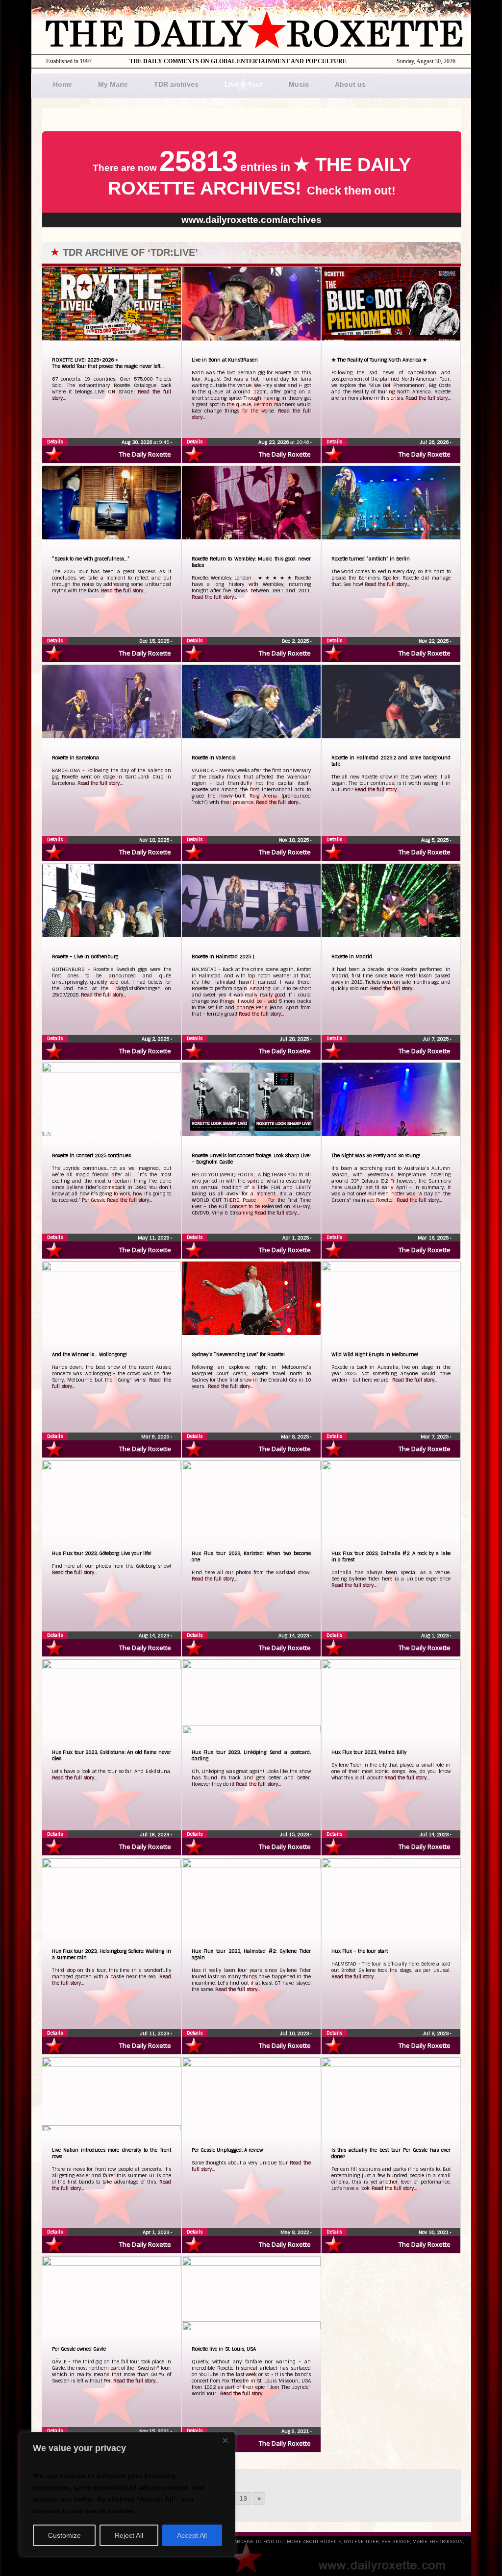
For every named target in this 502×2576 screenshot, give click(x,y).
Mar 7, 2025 (435, 1437)
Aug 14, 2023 (155, 1636)
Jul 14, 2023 (435, 1835)
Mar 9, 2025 (156, 1437)
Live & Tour (244, 84)
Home (63, 84)
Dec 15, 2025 (155, 641)
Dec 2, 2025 (296, 641)
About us (350, 84)
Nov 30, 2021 (434, 2232)
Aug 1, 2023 (436, 1636)
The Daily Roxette (145, 454)
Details (55, 442)
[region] (127, 2494)
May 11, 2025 (154, 1238)
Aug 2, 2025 (156, 1039)
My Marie (113, 84)
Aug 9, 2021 (296, 2431)
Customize (64, 2535)
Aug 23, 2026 (274, 442)
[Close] (225, 2440)
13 (243, 2499)
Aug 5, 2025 (436, 840)
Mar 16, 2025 (434, 1238)
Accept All (192, 2535)
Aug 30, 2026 (138, 442)
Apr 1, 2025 (296, 1238)
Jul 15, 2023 (295, 1835)
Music (299, 84)
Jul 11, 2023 (155, 2033)
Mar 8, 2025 (296, 1437)
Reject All (129, 2535)
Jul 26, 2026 (435, 442)
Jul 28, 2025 (295, 1039)
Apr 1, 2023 (157, 2232)
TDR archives (176, 84)
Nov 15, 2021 (155, 2431)
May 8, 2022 (295, 2232)
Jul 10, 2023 (295, 2033)
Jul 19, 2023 (155, 1835)
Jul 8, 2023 (436, 2033)
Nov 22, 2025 (434, 641)
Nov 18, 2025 (155, 840)
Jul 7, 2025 (436, 1039)
